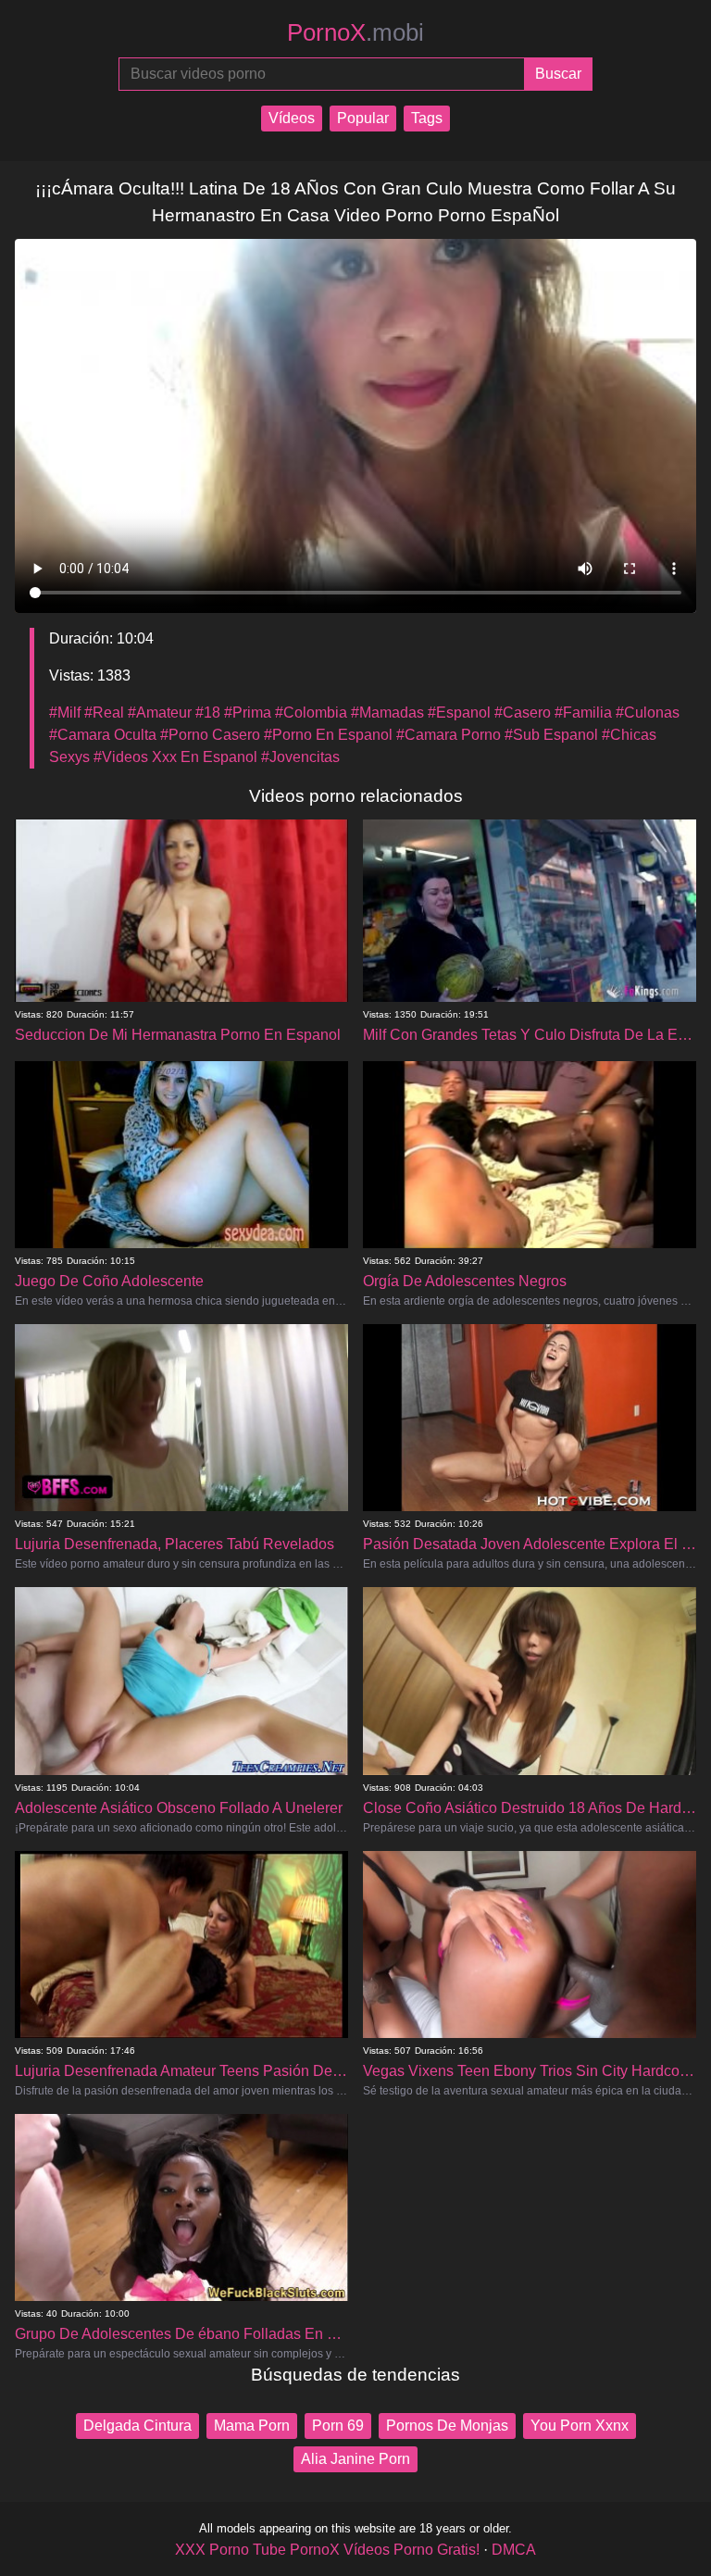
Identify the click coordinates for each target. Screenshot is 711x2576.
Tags (427, 118)
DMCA (514, 2550)
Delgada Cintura (137, 2426)
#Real (104, 713)
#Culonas (648, 713)
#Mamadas (387, 713)
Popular (363, 118)
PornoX (355, 32)
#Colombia (311, 713)
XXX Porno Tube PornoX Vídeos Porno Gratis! (327, 2550)
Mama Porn (252, 2426)
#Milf (65, 713)
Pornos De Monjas (447, 2426)
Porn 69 (338, 2426)
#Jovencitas (300, 757)
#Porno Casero (210, 735)
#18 (208, 713)
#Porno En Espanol (328, 735)
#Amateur (160, 713)
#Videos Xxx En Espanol (175, 757)
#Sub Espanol (551, 735)
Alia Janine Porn (355, 2459)
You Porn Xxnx (580, 2426)
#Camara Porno (449, 735)
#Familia (583, 713)
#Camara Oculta (103, 735)
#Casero (523, 713)
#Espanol (459, 713)
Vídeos (292, 118)
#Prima (248, 713)
